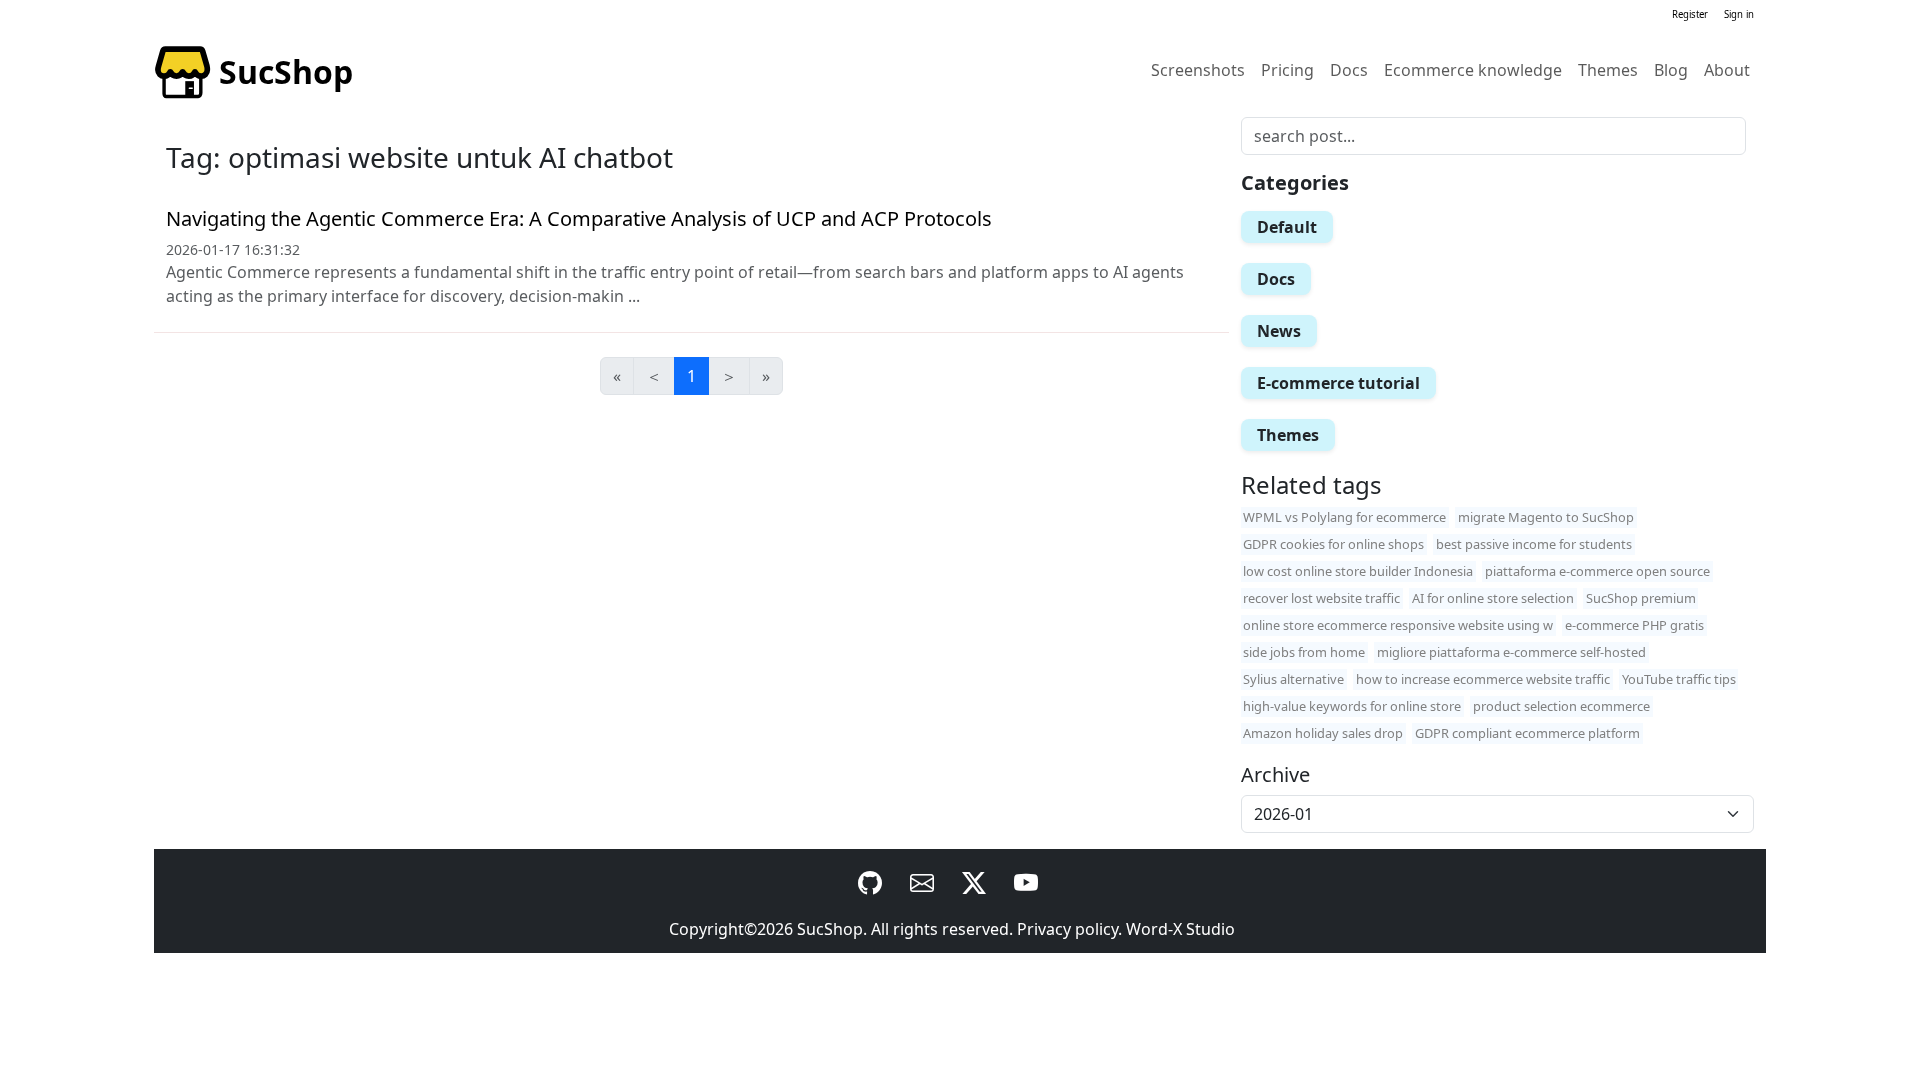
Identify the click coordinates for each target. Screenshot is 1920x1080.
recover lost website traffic (1321, 598)
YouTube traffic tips (1679, 679)
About (1727, 70)
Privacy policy (1067, 929)
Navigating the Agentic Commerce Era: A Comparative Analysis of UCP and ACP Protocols (579, 218)
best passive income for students (1534, 544)
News (1279, 331)
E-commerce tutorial (1338, 383)
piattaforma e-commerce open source (1597, 571)
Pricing (1287, 70)
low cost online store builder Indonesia (1358, 571)
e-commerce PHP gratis (1634, 625)
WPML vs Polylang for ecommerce (1344, 517)
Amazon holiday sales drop (1323, 733)
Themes (1608, 70)
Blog (1671, 70)
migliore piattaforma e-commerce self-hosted (1511, 652)
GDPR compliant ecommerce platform (1527, 733)
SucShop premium (1641, 598)
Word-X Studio (1180, 929)
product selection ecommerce (1561, 706)
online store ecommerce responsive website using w (1398, 625)
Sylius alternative (1293, 679)
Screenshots (1198, 70)
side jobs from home (1304, 652)
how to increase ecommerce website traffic (1483, 679)
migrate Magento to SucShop (1546, 517)
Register (1690, 14)
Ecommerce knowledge (1473, 70)
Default (1287, 227)
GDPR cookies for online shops (1333, 544)
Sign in (1739, 14)
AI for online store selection (1493, 598)
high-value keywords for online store (1352, 706)
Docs (1349, 70)
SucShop (830, 929)
